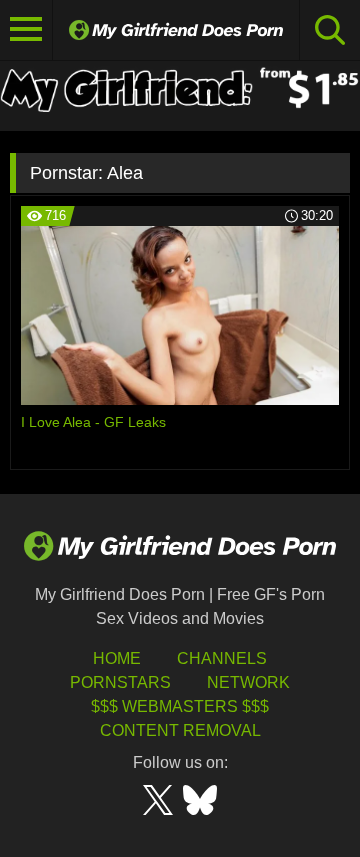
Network (248, 682)
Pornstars (120, 682)
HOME (117, 658)
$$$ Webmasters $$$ (180, 706)
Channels (222, 658)
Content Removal (180, 730)
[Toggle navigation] (26, 30)
